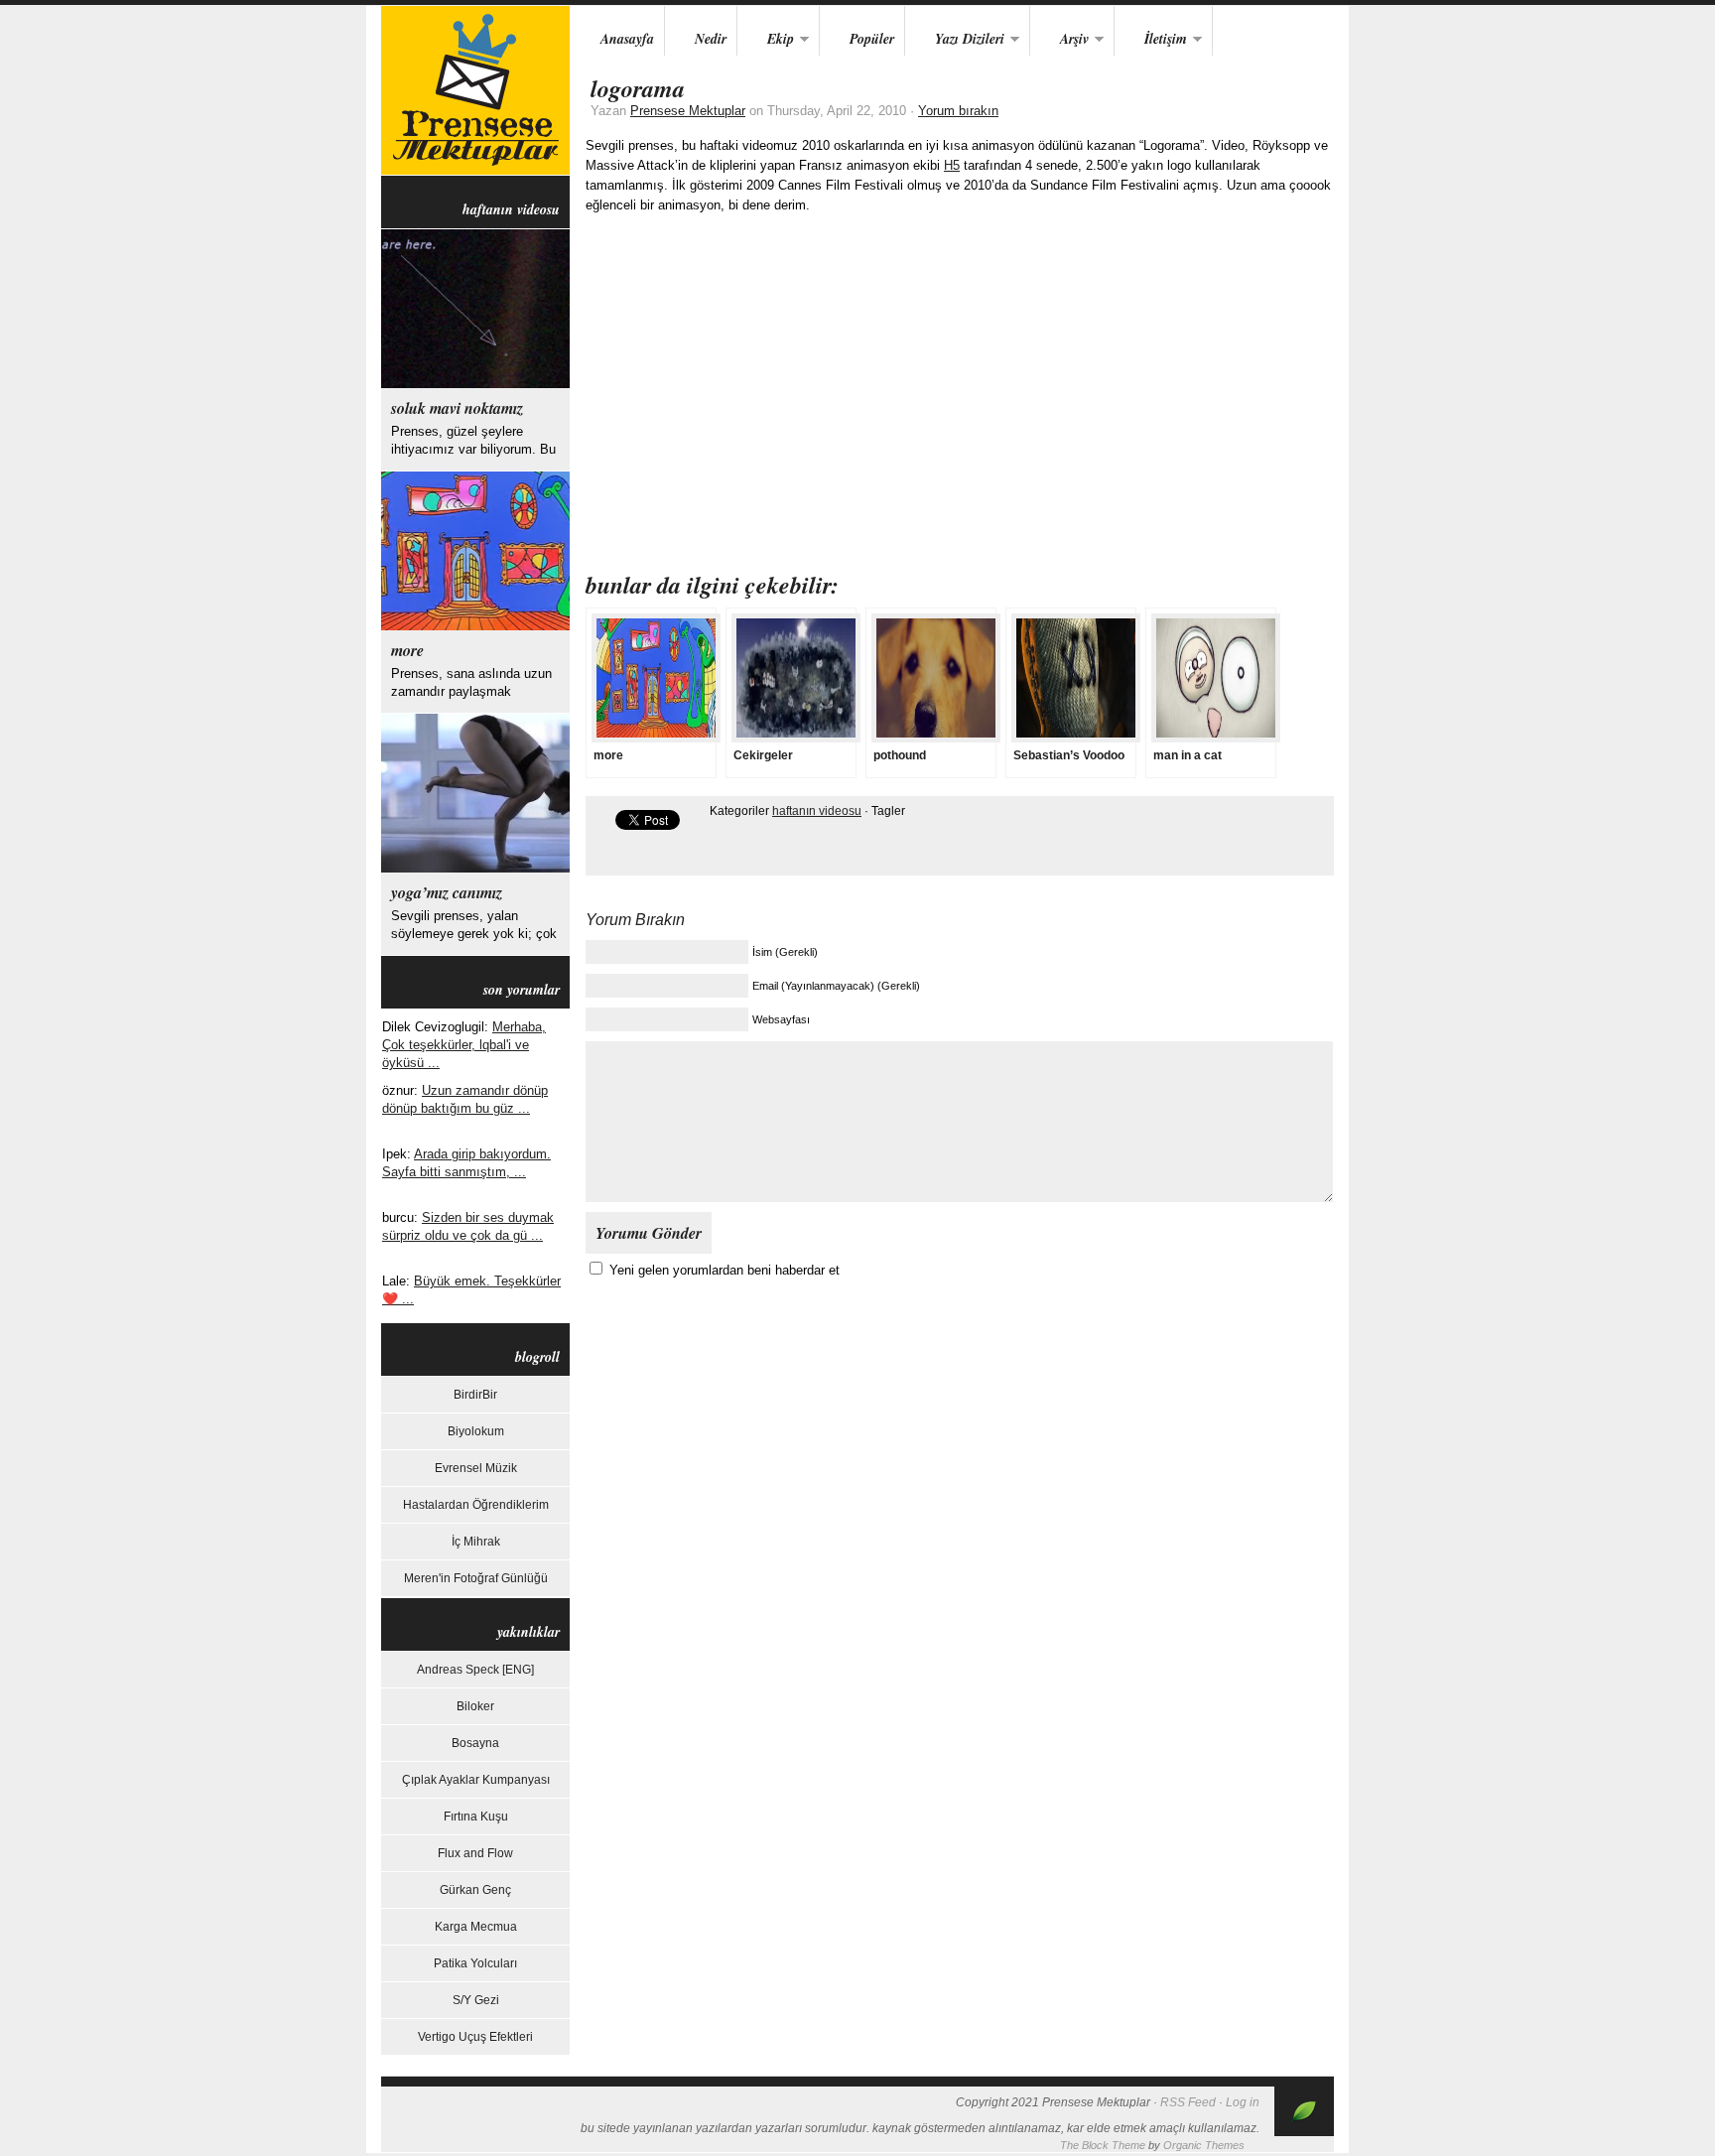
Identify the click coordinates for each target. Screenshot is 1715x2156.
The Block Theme (1103, 2145)
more (407, 650)
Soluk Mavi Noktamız (457, 408)
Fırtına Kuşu (476, 1817)
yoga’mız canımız (447, 892)
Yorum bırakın (958, 111)
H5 (952, 165)
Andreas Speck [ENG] (475, 1670)
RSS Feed (1188, 2102)
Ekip (766, 40)
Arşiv (1059, 40)
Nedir (711, 39)
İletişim (1151, 40)
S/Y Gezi (476, 2000)
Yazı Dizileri (955, 40)
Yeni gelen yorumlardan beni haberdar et (725, 1270)
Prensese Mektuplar (475, 90)
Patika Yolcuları (475, 1963)
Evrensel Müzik (476, 1468)
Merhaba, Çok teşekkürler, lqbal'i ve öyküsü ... (464, 1045)
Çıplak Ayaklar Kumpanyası (476, 1780)
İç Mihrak (476, 1542)
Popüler (872, 39)
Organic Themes (1204, 2145)
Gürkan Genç (475, 1890)
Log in (1243, 2102)
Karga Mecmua (476, 1927)
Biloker (475, 1706)
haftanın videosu (817, 811)
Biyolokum (476, 1431)
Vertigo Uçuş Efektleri (475, 2037)
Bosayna (475, 1743)
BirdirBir (475, 1395)
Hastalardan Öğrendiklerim (476, 1505)
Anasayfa (627, 39)
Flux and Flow (475, 1853)
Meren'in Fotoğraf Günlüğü (476, 1578)
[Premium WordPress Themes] (1304, 2132)
